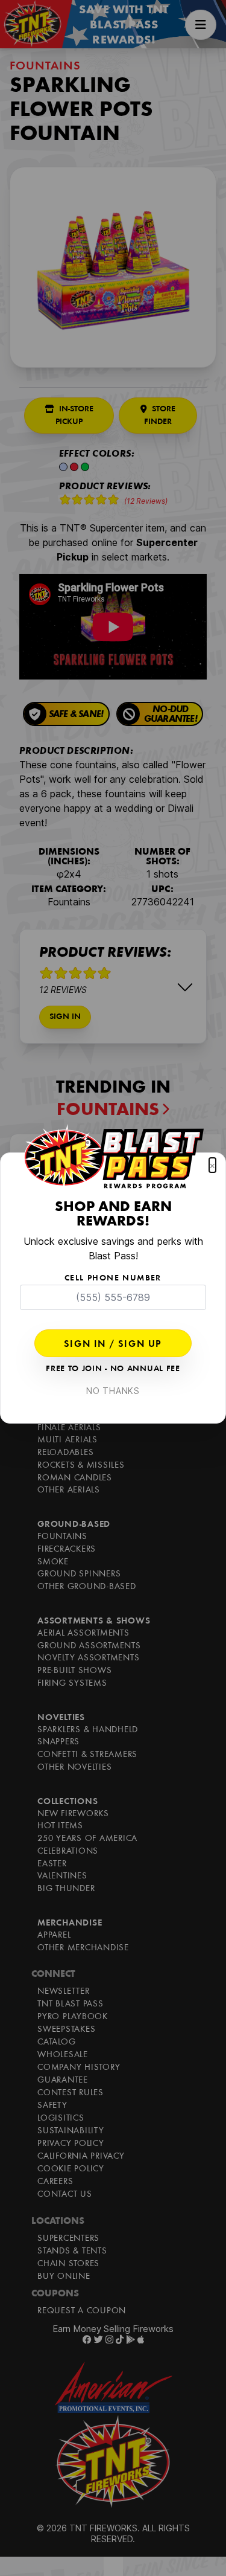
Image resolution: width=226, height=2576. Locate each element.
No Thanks (113, 1391)
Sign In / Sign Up (113, 1344)
